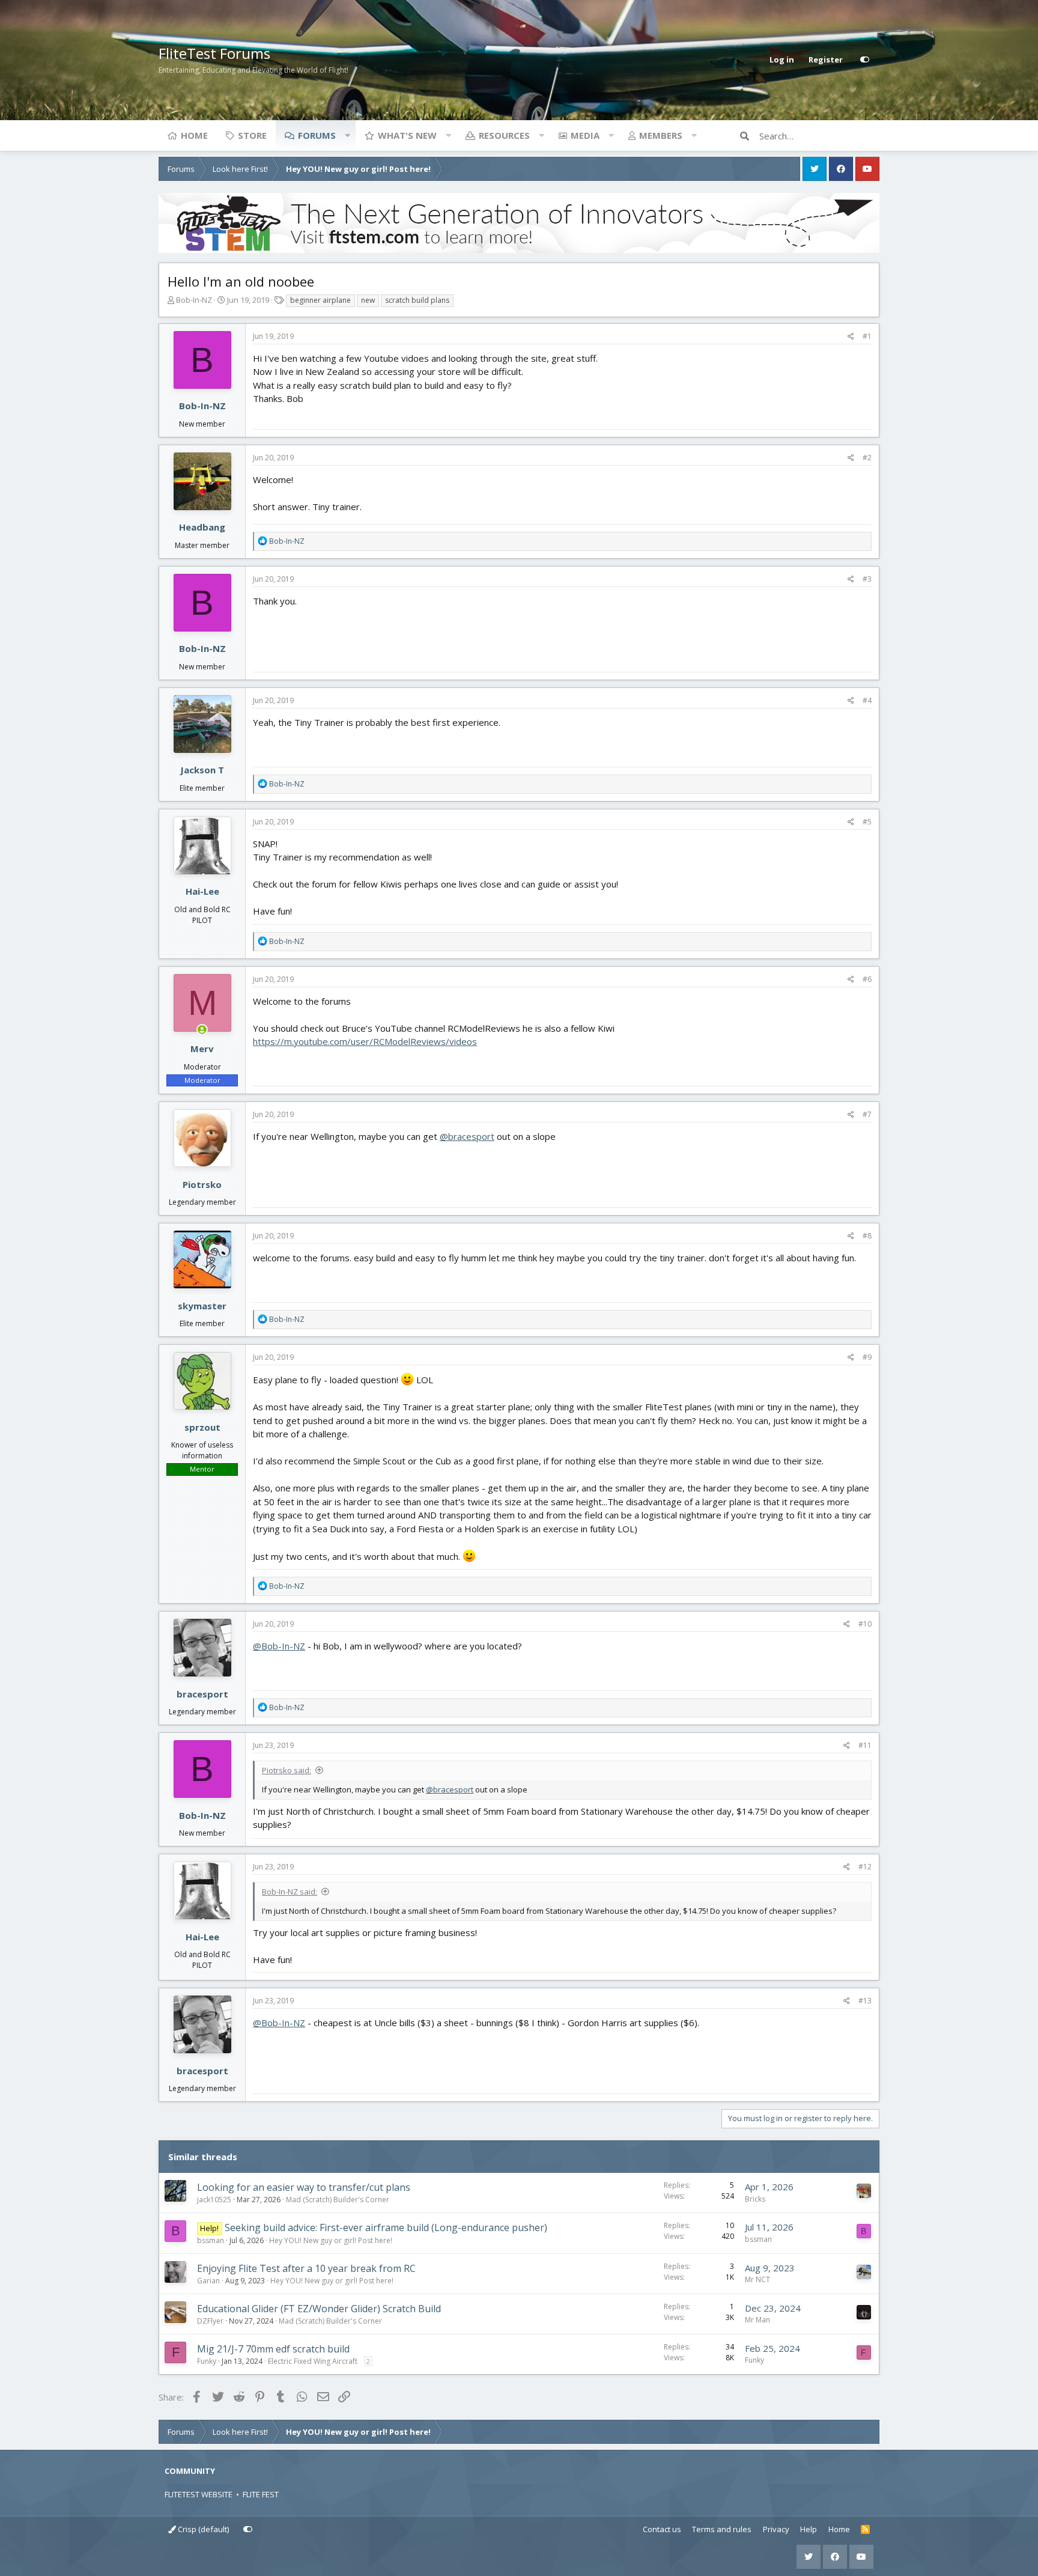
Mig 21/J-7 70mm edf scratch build (273, 2349)
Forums (317, 135)
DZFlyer (210, 2321)
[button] (347, 135)
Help (809, 2529)
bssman (211, 2240)
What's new (407, 135)
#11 (865, 1745)
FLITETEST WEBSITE (199, 2494)
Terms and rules (722, 2529)
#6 (867, 979)
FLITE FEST (261, 2494)
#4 (867, 700)
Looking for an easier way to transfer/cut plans (304, 2187)
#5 (867, 822)
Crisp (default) (202, 2529)
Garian (208, 2281)
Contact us (662, 2529)
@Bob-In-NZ (279, 1646)
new (368, 300)
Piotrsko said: (287, 1770)
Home (194, 135)
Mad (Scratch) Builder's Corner (338, 2200)
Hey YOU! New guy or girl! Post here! (331, 2240)
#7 (867, 1114)
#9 (867, 1357)
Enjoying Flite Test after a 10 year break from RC (306, 2268)
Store (252, 135)
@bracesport (467, 1136)
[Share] (851, 336)
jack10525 (214, 2200)
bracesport (202, 1694)
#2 (867, 458)
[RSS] (865, 2530)
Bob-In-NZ (194, 300)
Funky (207, 2361)
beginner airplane (320, 300)
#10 (865, 1624)
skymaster (202, 1306)
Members (661, 135)
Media (585, 135)
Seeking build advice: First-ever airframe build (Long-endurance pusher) (386, 2227)
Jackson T (202, 770)
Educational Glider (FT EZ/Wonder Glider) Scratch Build (319, 2309)
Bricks (755, 2199)
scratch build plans (417, 300)
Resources (504, 135)
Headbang (202, 527)
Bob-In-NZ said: (290, 1892)
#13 (865, 2001)
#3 (867, 579)
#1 (867, 336)
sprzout (202, 1427)
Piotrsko (202, 1184)
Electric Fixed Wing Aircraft (313, 2361)
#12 (865, 1867)
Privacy (776, 2529)
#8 (867, 1236)
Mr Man (757, 2320)
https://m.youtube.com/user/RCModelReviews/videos (365, 1041)
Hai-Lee (202, 891)
